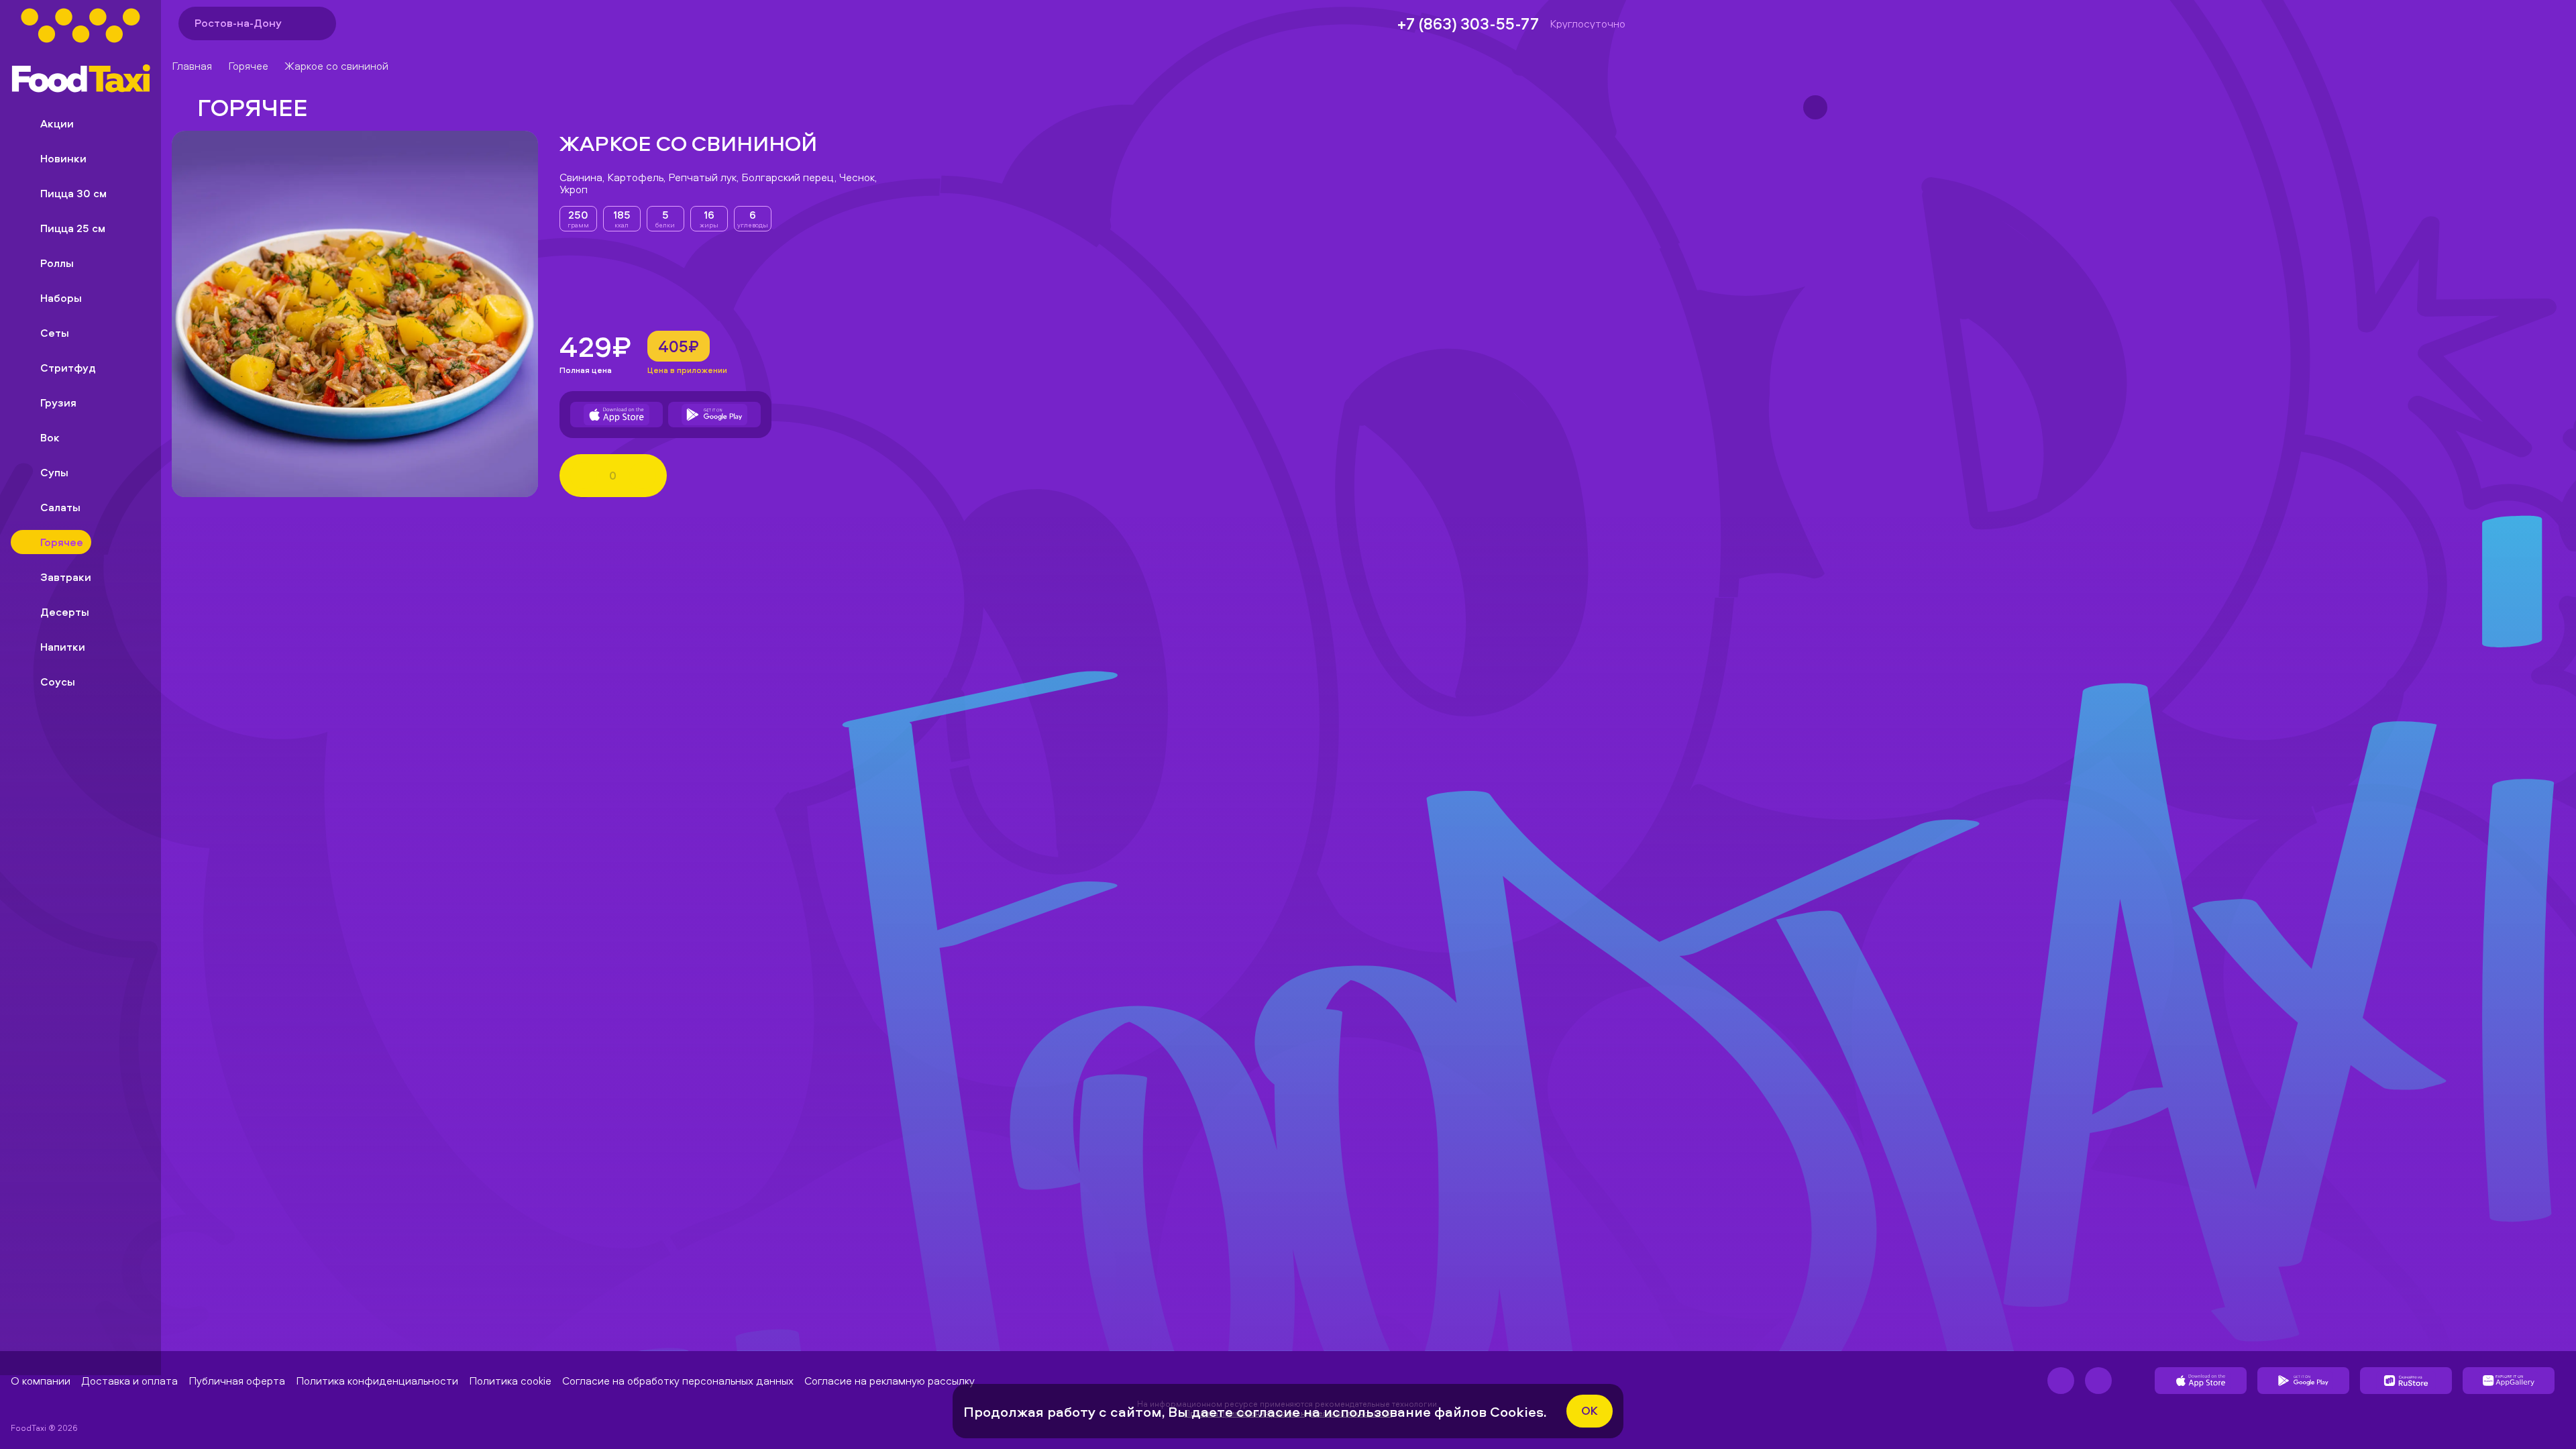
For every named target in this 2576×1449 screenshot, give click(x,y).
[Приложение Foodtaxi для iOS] (616, 415)
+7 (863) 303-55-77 (1468, 23)
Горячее (248, 66)
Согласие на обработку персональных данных (678, 1381)
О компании (41, 1381)
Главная (192, 66)
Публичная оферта (237, 1381)
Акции (57, 123)
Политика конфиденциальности (377, 1381)
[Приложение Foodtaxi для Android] (714, 415)
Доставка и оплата (129, 1381)
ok (1590, 1410)
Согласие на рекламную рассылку (890, 1381)
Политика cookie (510, 1381)
